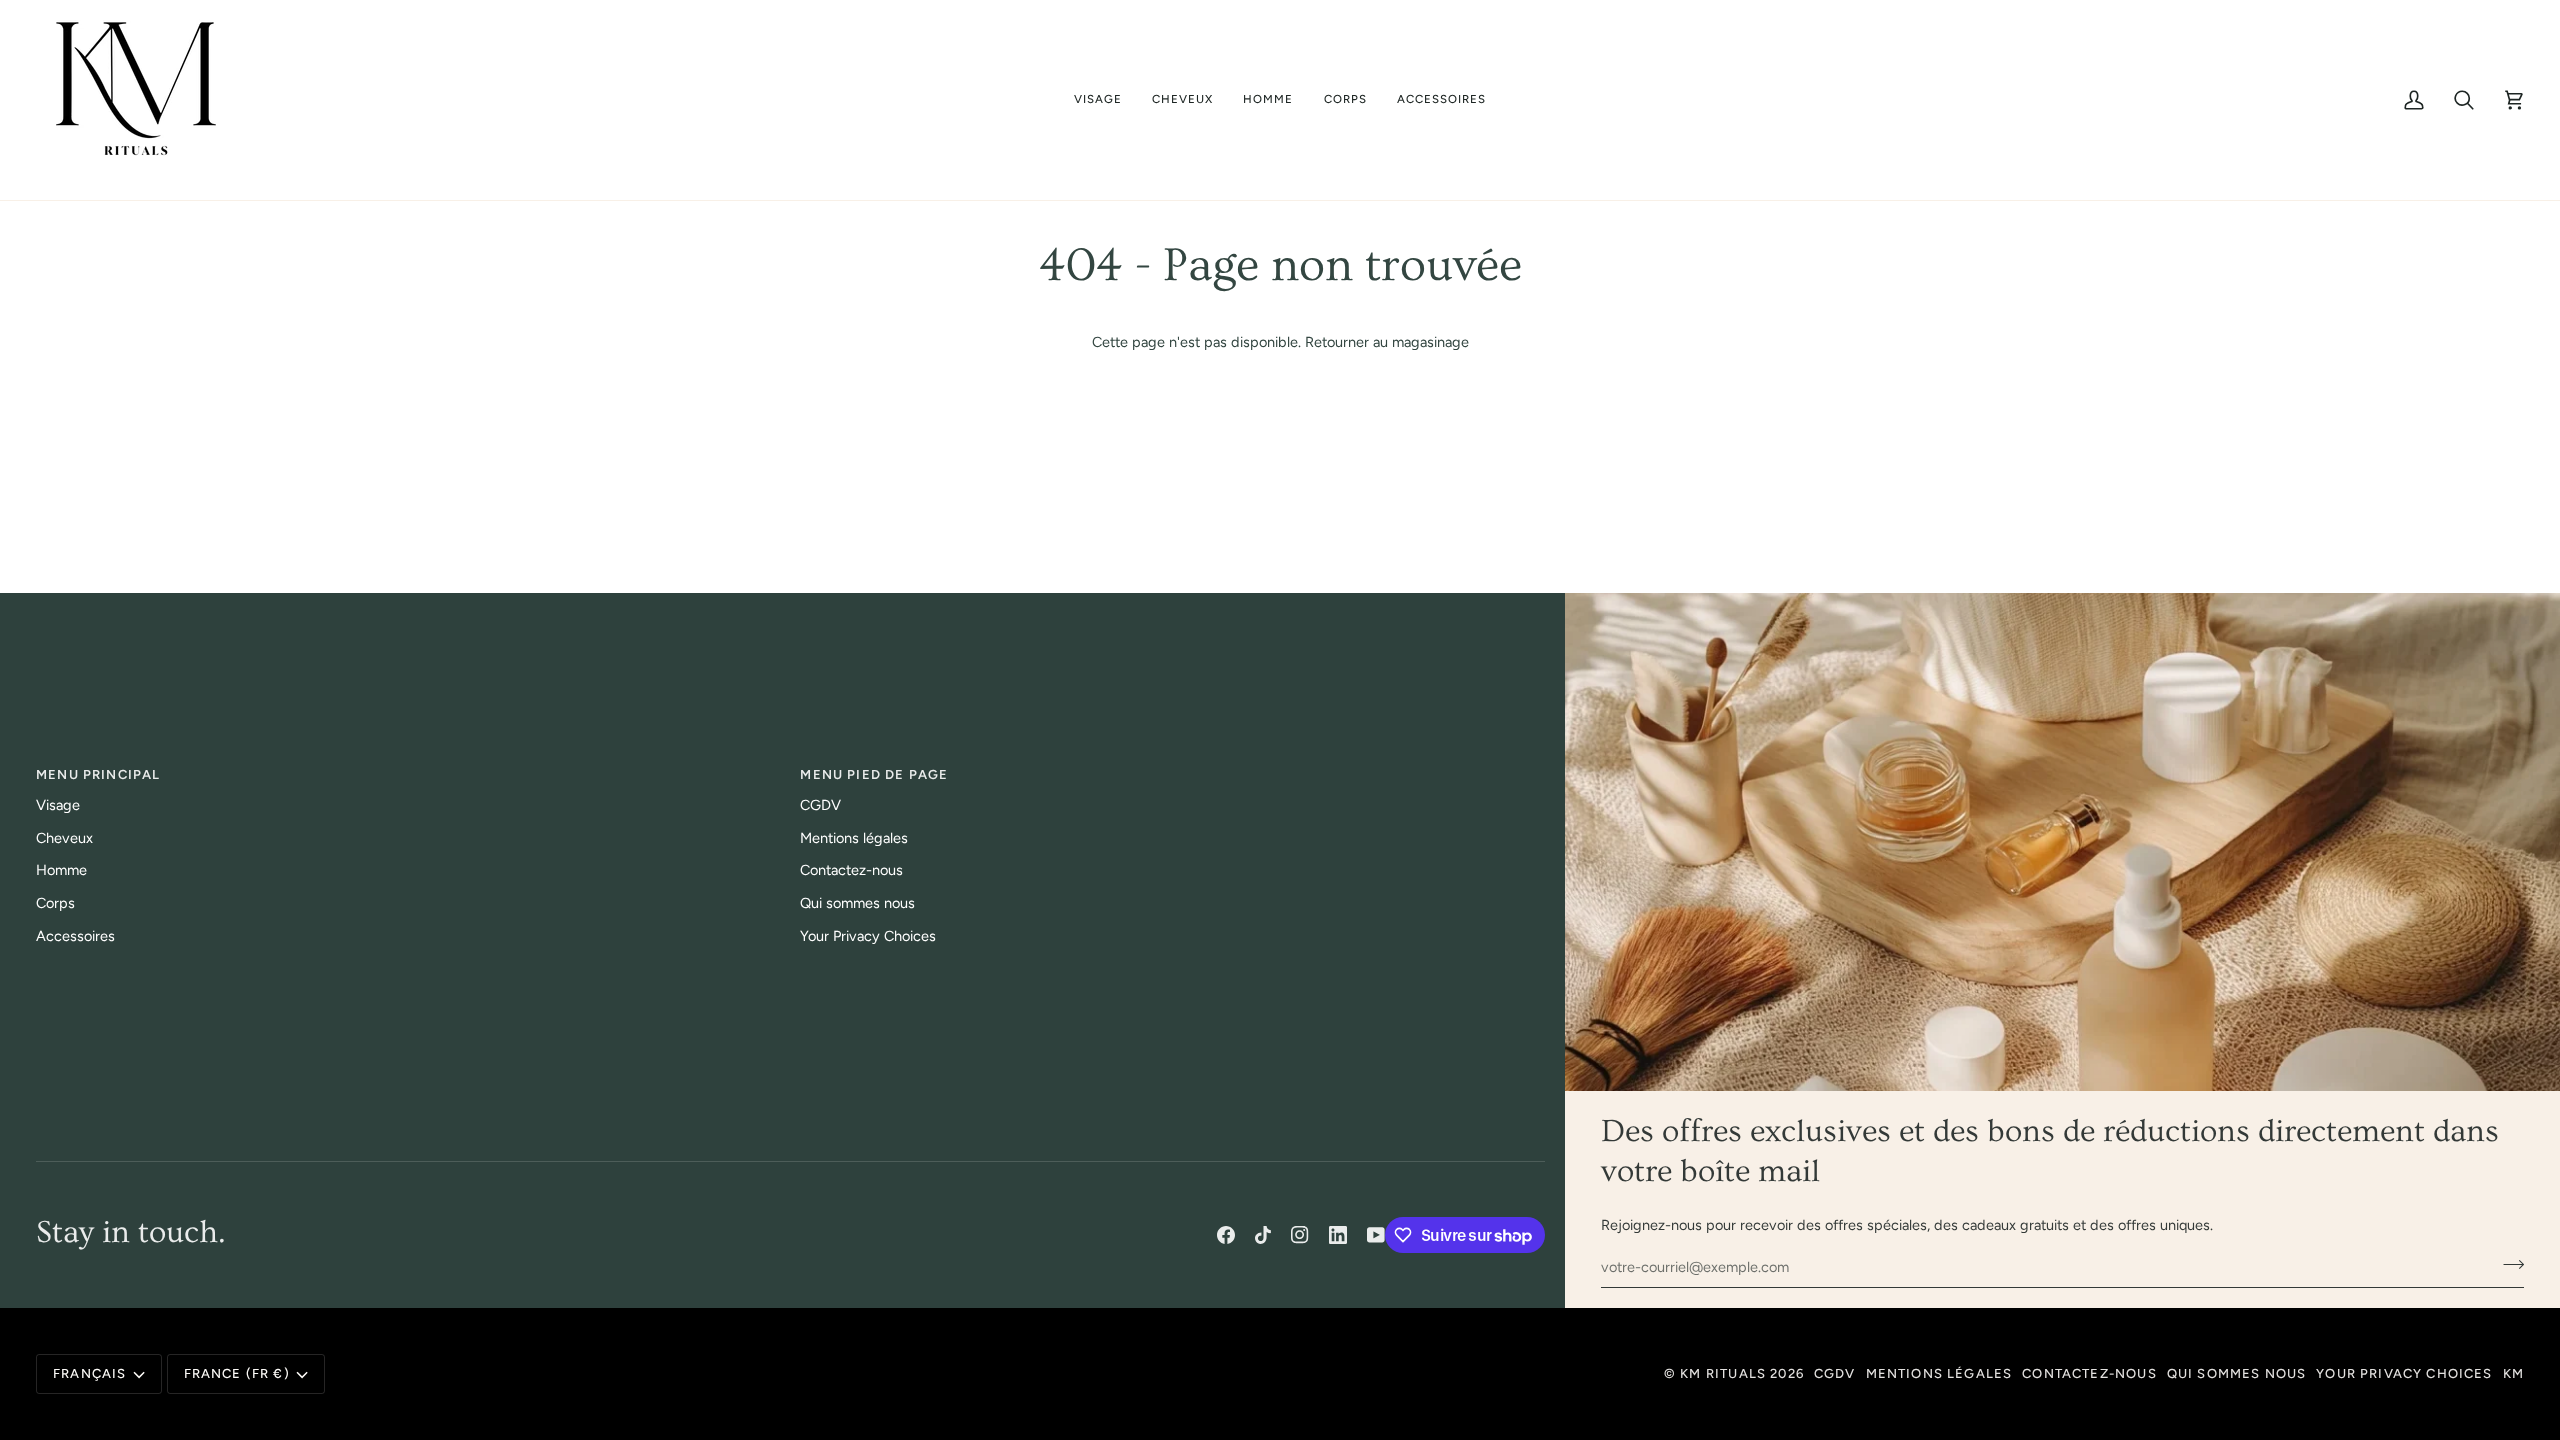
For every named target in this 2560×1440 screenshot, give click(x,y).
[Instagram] (1300, 1235)
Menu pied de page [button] (874, 774)
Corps (55, 903)
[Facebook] (1226, 1235)
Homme (61, 870)
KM (2513, 1373)
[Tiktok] (1263, 1235)
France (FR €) (237, 1373)
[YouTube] (1376, 1235)
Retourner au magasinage (1387, 342)
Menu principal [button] (98, 774)
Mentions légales (854, 838)
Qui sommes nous (857, 903)
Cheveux (64, 838)
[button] (1098, 100)
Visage (58, 805)
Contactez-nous (851, 870)
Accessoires (75, 936)
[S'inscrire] (2507, 1264)
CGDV (820, 805)
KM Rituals (1723, 1373)
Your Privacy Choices (868, 936)
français (89, 1373)
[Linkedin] (1338, 1235)
